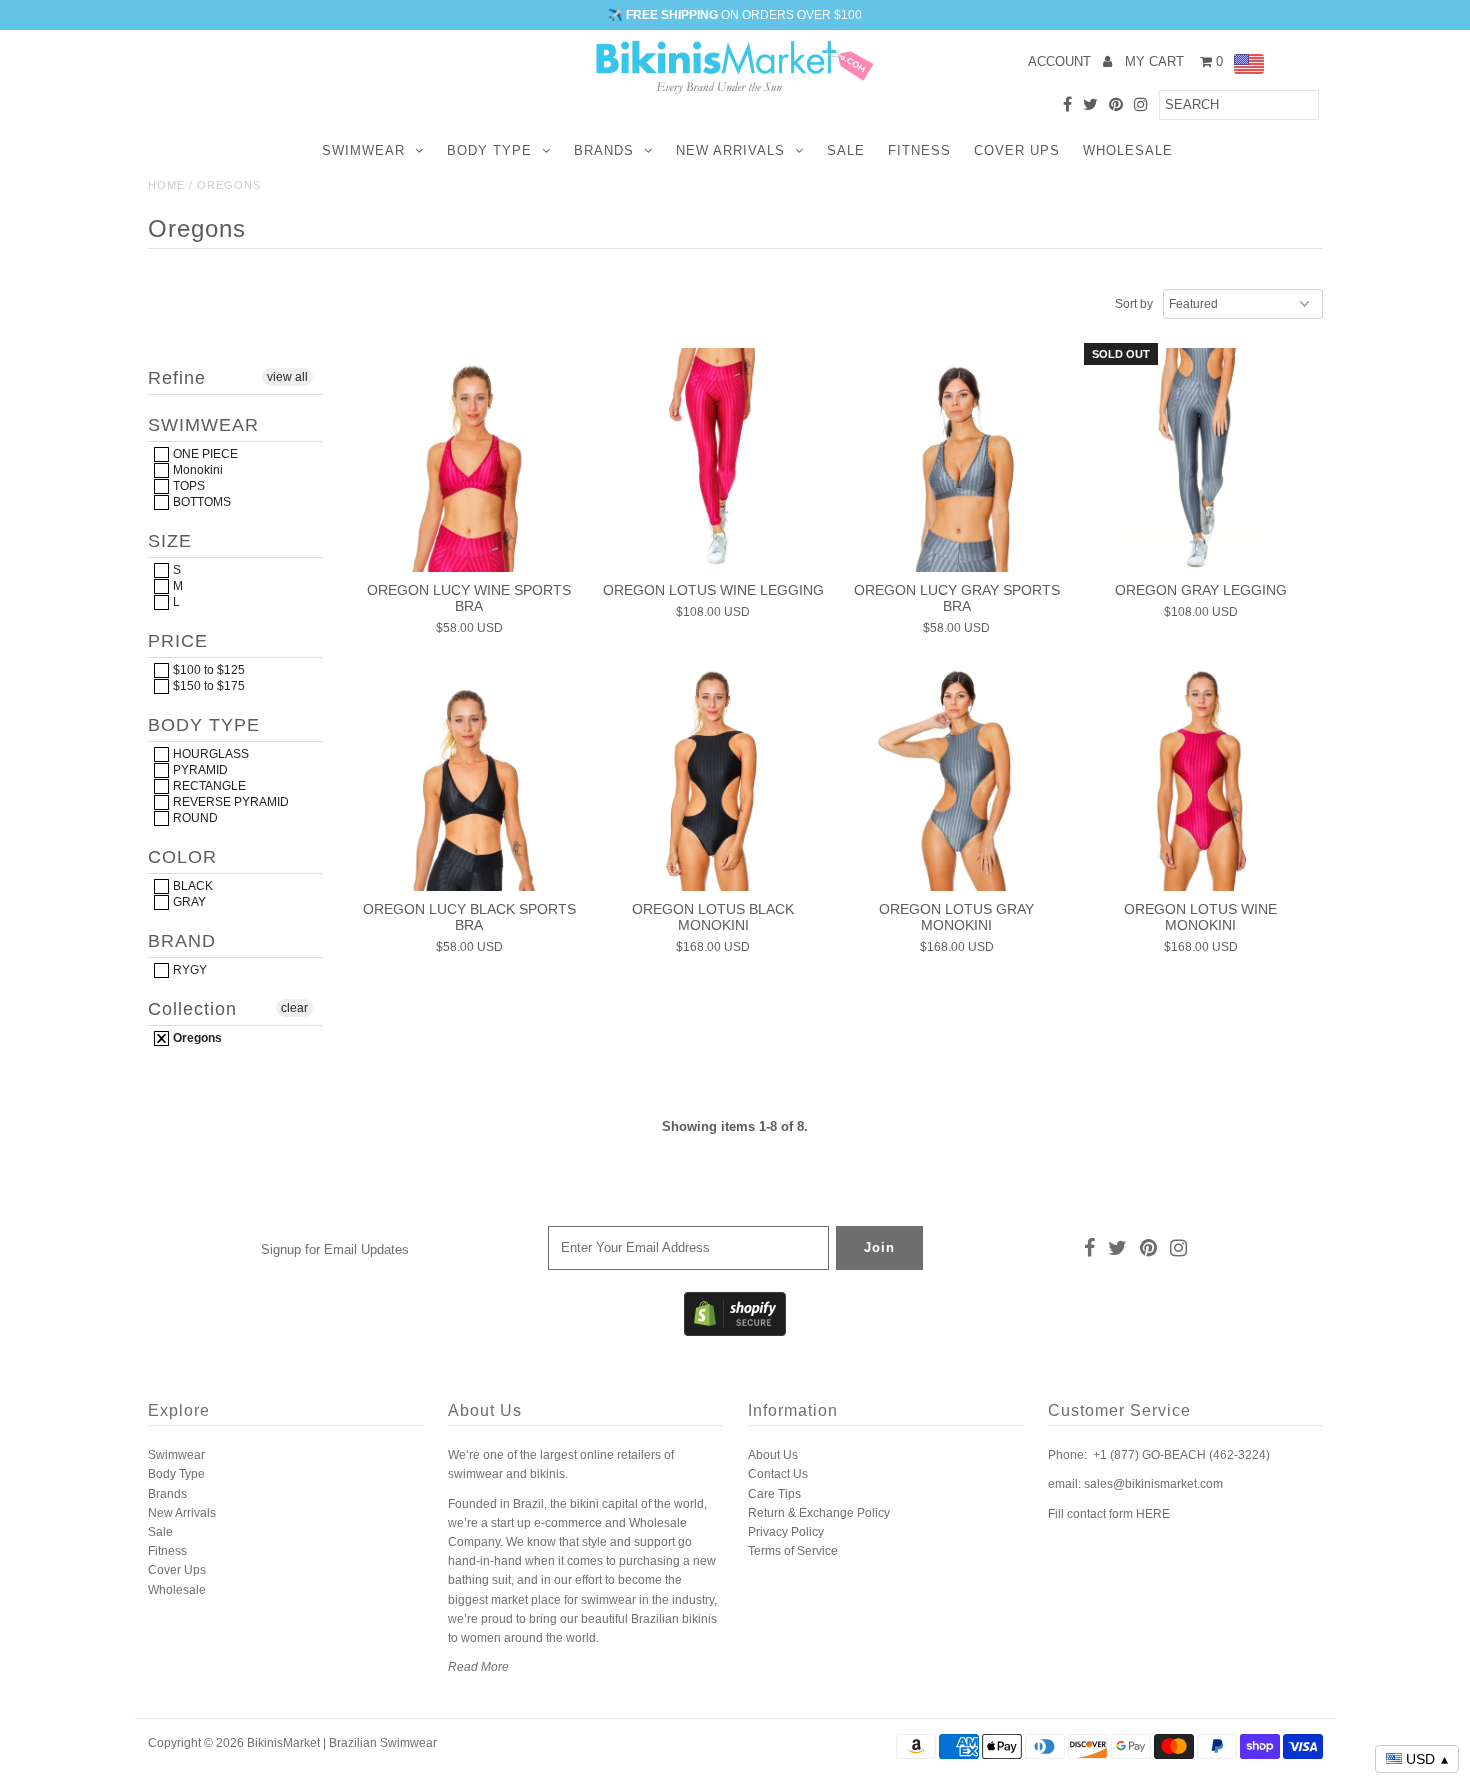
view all (287, 377)
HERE (1153, 1514)
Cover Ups (1017, 150)
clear (294, 1008)
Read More (478, 1667)
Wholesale (1128, 150)
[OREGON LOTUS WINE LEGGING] (712, 459)
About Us (773, 1455)
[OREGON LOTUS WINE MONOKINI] (1200, 779)
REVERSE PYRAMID (229, 802)
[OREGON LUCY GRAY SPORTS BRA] (956, 459)
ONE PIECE (204, 454)
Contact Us (778, 1474)
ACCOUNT (1061, 61)
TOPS (187, 486)
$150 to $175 (207, 686)
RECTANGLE (208, 786)
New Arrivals (730, 150)
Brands (604, 150)
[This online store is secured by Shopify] (735, 1332)
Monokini (196, 470)
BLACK (191, 886)
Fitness (919, 150)
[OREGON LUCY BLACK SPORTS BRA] (469, 779)
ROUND (194, 818)
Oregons (196, 1038)
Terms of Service (793, 1551)
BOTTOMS (200, 502)
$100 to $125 (207, 670)
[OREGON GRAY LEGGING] (1200, 459)
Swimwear (363, 150)
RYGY (188, 970)
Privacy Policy (786, 1532)
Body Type (489, 150)
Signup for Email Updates (335, 1249)
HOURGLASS (209, 754)
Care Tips (774, 1494)
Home (166, 185)
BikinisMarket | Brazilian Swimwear (342, 1743)
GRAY (188, 902)
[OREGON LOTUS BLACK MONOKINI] (712, 779)
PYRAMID (199, 770)
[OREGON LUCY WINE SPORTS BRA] (469, 459)
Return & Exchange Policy (819, 1513)
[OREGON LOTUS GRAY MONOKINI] (956, 779)
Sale (846, 150)
